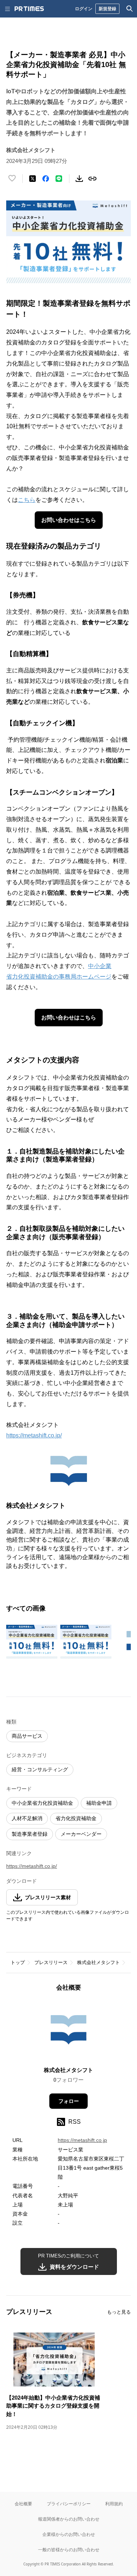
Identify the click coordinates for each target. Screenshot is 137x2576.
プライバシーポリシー (69, 2504)
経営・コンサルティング (40, 1769)
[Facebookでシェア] (46, 179)
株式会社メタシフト (98, 1962)
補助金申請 (99, 1803)
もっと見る (119, 2312)
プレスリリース (51, 1962)
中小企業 (100, 966)
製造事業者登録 (30, 1834)
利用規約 (114, 2504)
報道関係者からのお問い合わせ (69, 2519)
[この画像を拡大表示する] (32, 1642)
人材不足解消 (27, 1818)
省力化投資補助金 (76, 1818)
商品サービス (27, 1736)
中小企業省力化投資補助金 (42, 1803)
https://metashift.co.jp (82, 2140)
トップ (18, 1962)
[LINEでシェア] (59, 179)
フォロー (69, 2101)
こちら (27, 500)
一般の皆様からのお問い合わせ (69, 2550)
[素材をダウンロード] (79, 179)
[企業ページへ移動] (68, 2031)
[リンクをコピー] (92, 179)
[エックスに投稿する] (33, 179)
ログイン (84, 9)
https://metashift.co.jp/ (34, 1435)
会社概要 (23, 2504)
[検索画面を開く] (130, 9)
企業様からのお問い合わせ (69, 2534)
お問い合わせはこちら (69, 520)
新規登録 (107, 9)
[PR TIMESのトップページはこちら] (29, 9)
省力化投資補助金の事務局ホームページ (59, 977)
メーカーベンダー (81, 1834)
